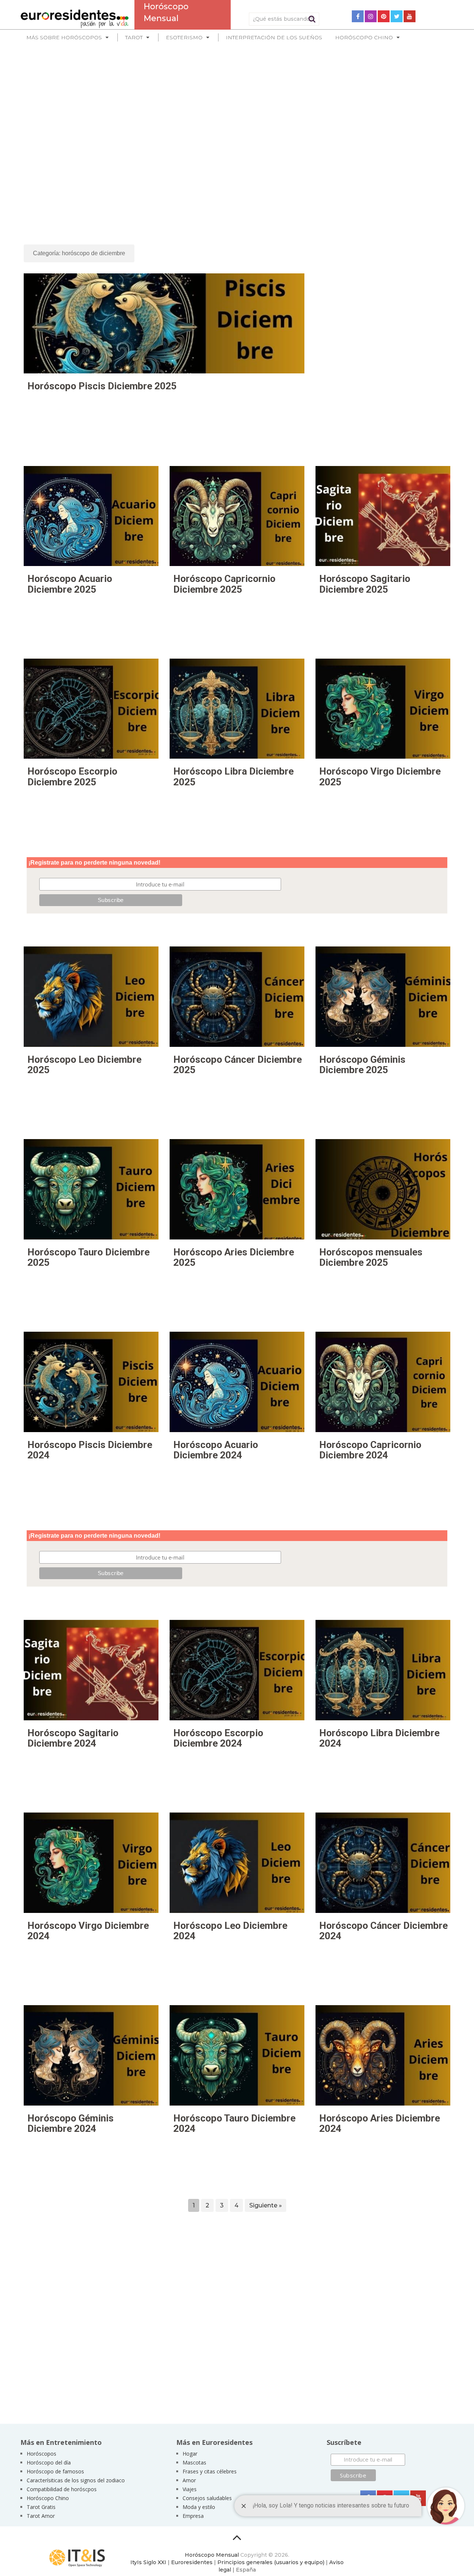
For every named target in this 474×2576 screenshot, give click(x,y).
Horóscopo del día (49, 2462)
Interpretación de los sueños (274, 37)
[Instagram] (371, 16)
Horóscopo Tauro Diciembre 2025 (89, 1257)
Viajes (190, 2489)
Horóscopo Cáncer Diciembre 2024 (383, 1931)
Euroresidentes (192, 2562)
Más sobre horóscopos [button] (64, 37)
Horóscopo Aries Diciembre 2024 (380, 2124)
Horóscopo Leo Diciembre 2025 (84, 1065)
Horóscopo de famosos (55, 2471)
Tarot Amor (41, 2516)
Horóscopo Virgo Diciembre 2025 (380, 777)
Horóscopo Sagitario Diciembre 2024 (73, 1738)
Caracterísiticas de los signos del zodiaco (76, 2480)
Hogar (190, 2454)
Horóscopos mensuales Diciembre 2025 (371, 1257)
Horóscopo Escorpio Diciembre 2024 (218, 1738)
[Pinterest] (384, 16)
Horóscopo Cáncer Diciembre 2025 (238, 1065)
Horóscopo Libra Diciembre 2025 (233, 777)
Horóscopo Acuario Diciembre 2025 (70, 584)
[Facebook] (358, 16)
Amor (189, 2480)
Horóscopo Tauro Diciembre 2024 (234, 2124)
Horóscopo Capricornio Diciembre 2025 (224, 584)
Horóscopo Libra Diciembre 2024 (379, 1738)
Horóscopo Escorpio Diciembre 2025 (72, 777)
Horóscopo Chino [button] (364, 37)
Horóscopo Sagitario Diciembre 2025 (365, 584)
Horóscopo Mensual (212, 2555)
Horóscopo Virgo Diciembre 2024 (88, 1931)
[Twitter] (397, 16)
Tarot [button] (134, 37)
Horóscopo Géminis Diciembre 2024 (71, 2124)
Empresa (193, 2516)
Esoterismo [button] (184, 37)
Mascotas (194, 2462)
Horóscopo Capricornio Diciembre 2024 (370, 1450)
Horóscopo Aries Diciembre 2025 (234, 1257)
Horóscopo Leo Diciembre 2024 (230, 1931)
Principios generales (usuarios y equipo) (271, 2562)
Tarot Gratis (41, 2507)
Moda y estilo (199, 2507)
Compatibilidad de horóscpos (62, 2489)
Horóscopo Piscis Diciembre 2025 (102, 386)
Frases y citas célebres (210, 2471)
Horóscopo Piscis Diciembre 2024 (90, 1450)
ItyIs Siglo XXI (148, 2562)
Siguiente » (266, 2205)
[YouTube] (410, 16)
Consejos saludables (207, 2498)
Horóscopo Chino (48, 2498)
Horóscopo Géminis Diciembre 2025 (362, 1065)
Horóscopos (41, 2454)
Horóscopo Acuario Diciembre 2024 (216, 1450)
